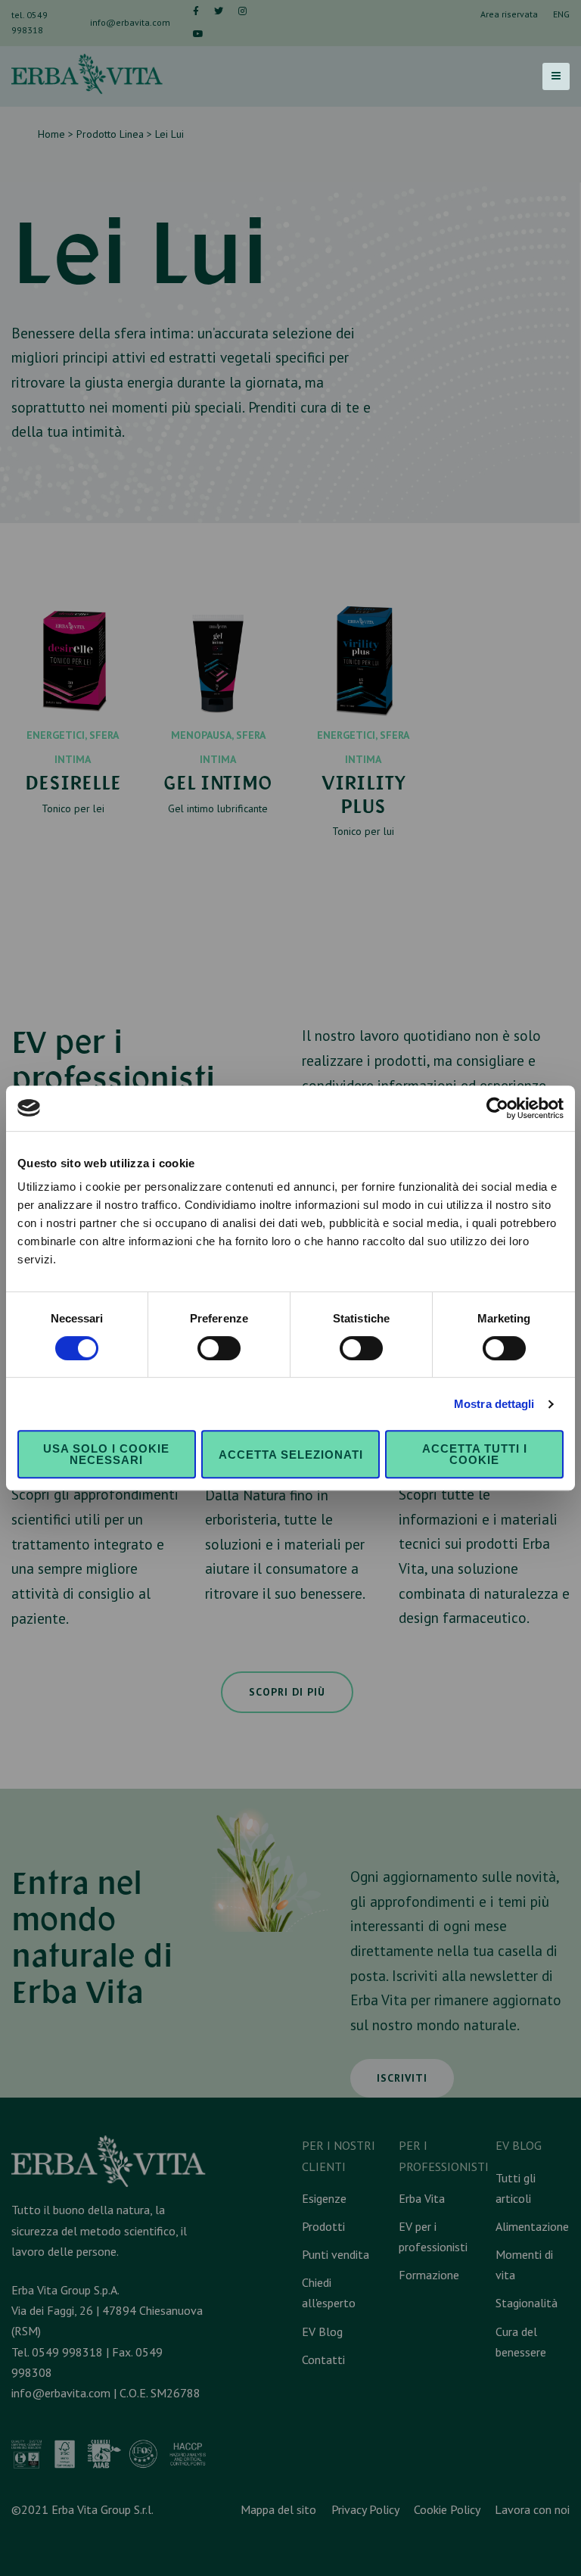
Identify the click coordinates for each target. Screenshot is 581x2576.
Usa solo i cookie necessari (106, 1454)
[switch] (219, 1348)
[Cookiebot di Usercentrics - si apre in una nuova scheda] (497, 1108)
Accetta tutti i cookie (475, 1454)
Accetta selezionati (291, 1455)
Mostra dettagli (494, 1404)
